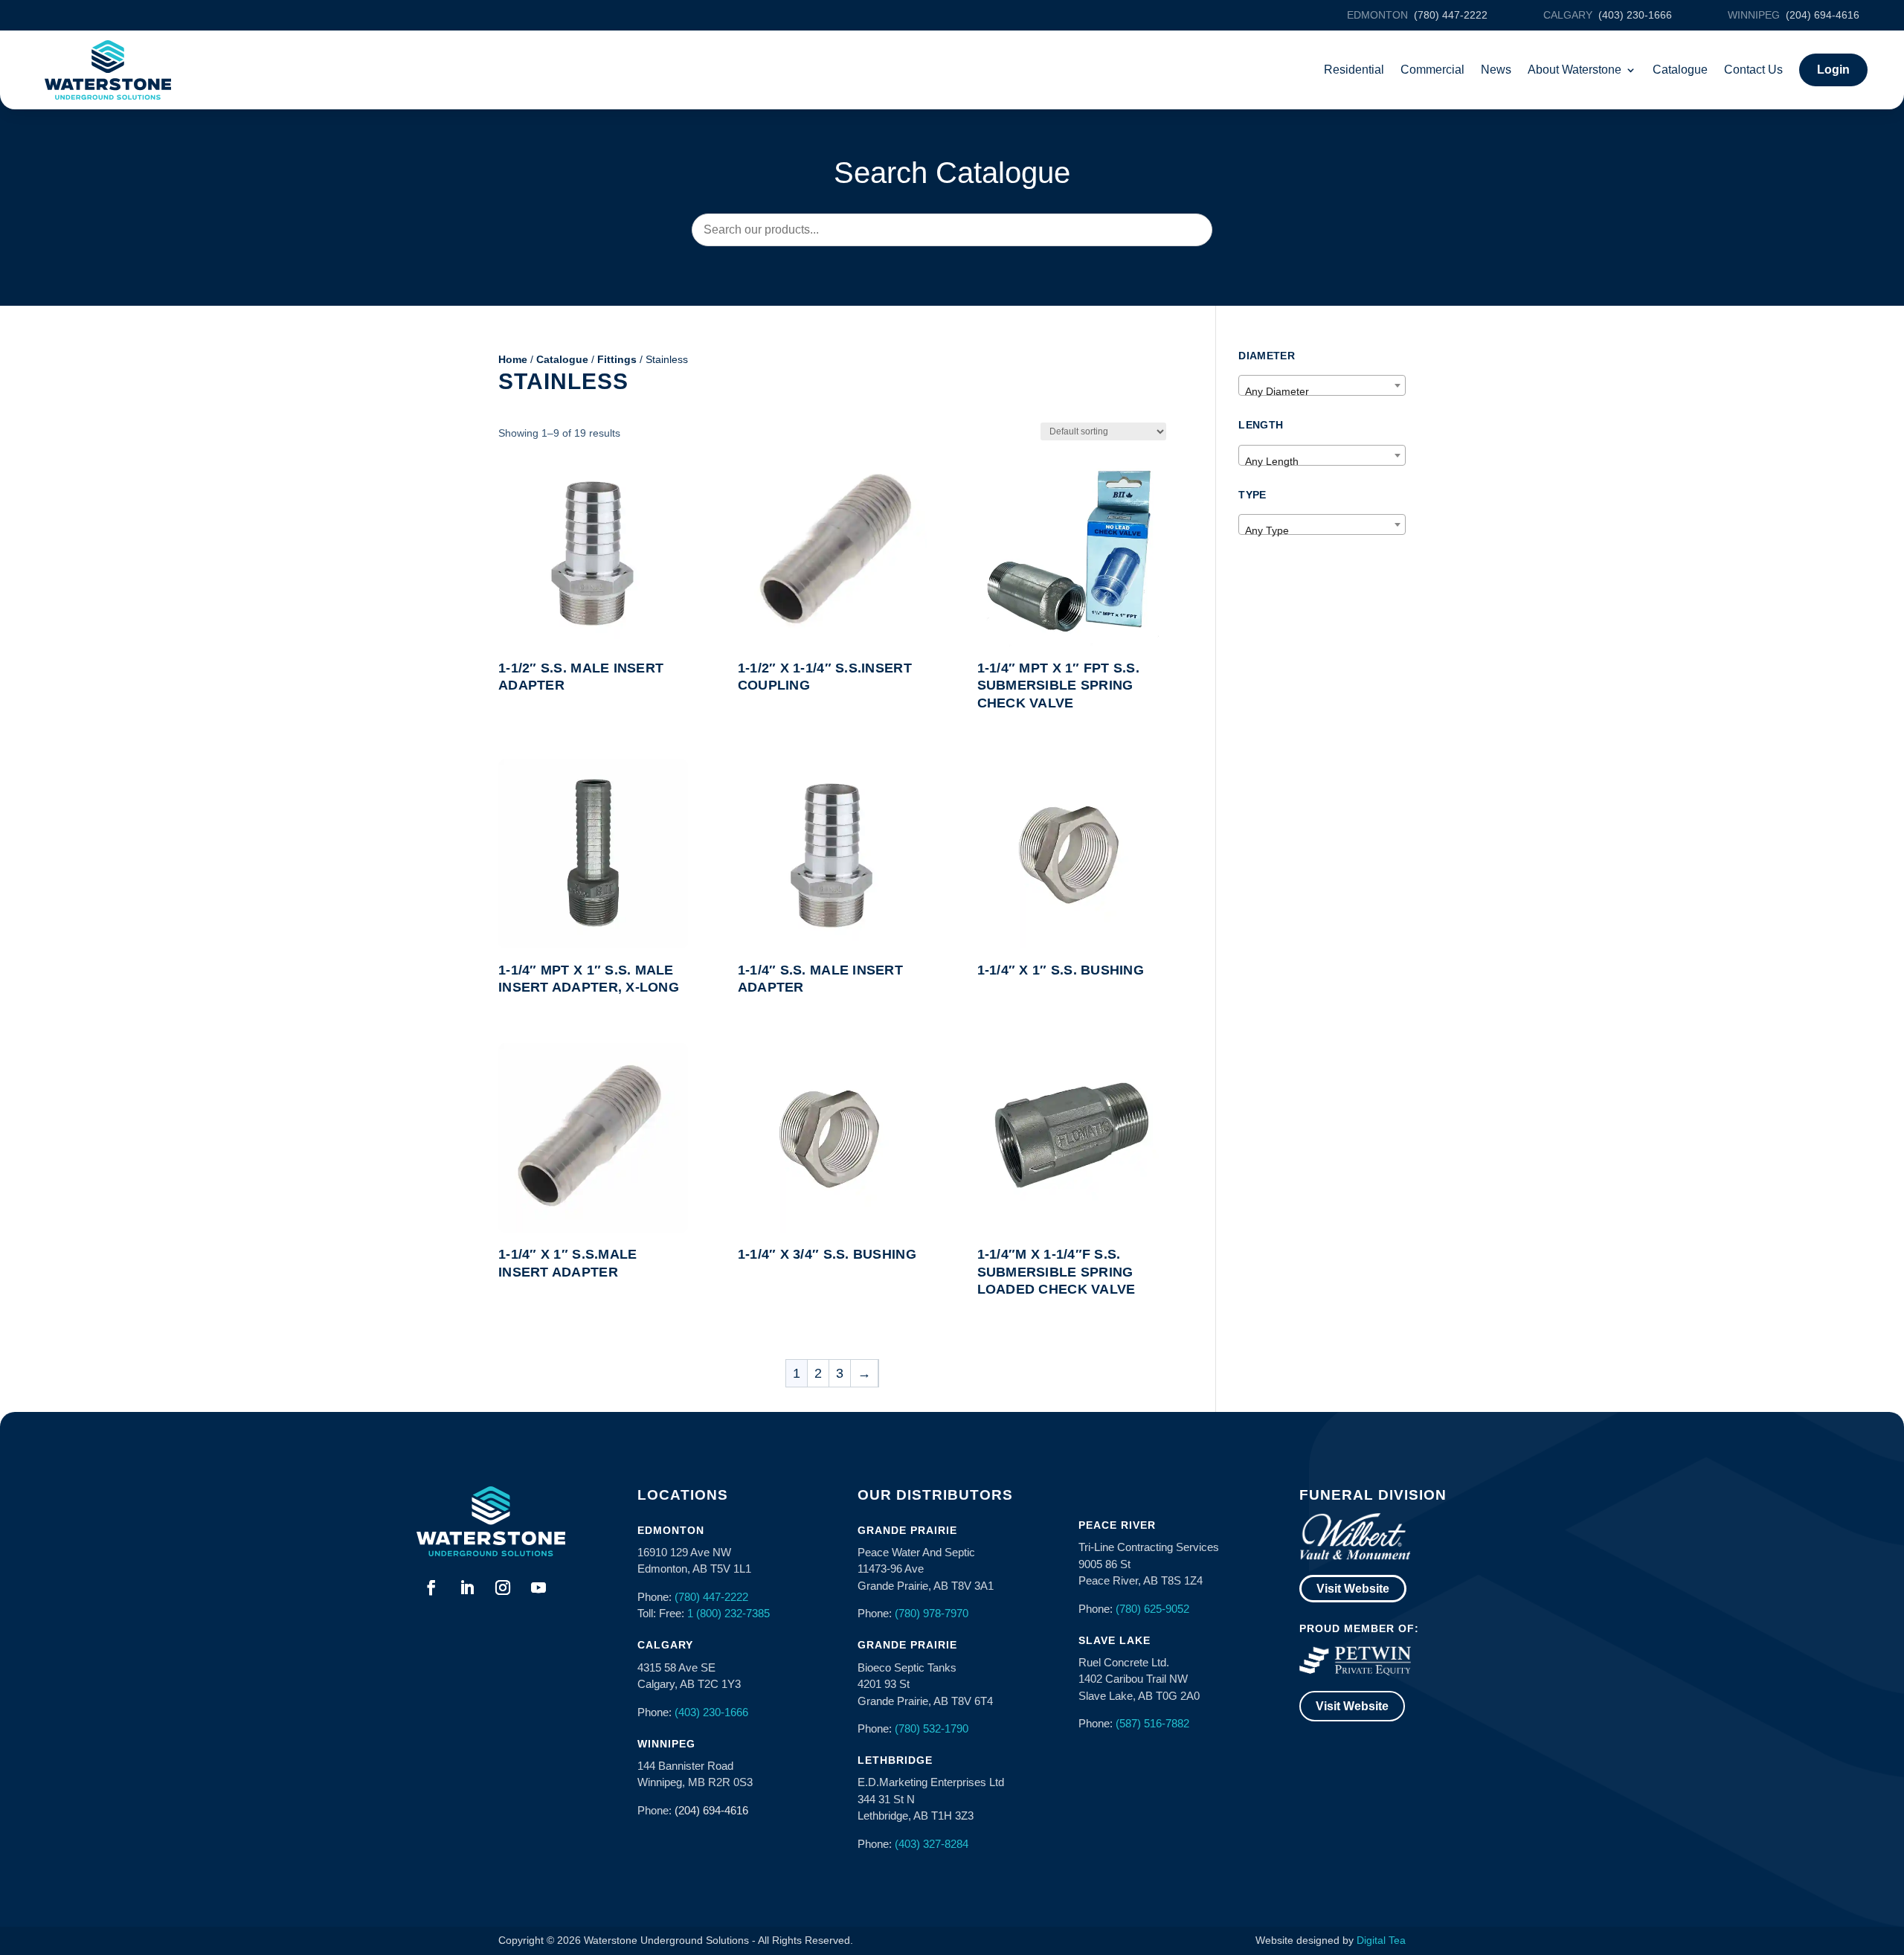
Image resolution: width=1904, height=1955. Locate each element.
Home (513, 359)
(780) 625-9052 (1152, 1609)
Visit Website (1353, 1589)
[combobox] (1322, 385)
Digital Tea (1381, 1940)
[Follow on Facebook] (431, 1588)
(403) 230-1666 (711, 1712)
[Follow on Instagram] (503, 1588)
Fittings (617, 359)
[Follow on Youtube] (538, 1588)
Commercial (1432, 70)
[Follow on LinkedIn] (467, 1588)
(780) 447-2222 (711, 1597)
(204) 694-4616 (711, 1810)
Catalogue (1680, 70)
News (1496, 70)
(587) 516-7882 (1152, 1723)
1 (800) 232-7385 (729, 1613)
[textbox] (1322, 391)
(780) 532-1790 (932, 1728)
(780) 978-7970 (932, 1613)
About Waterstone (1575, 70)
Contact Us (1753, 70)
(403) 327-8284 (932, 1844)
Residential (1354, 70)
